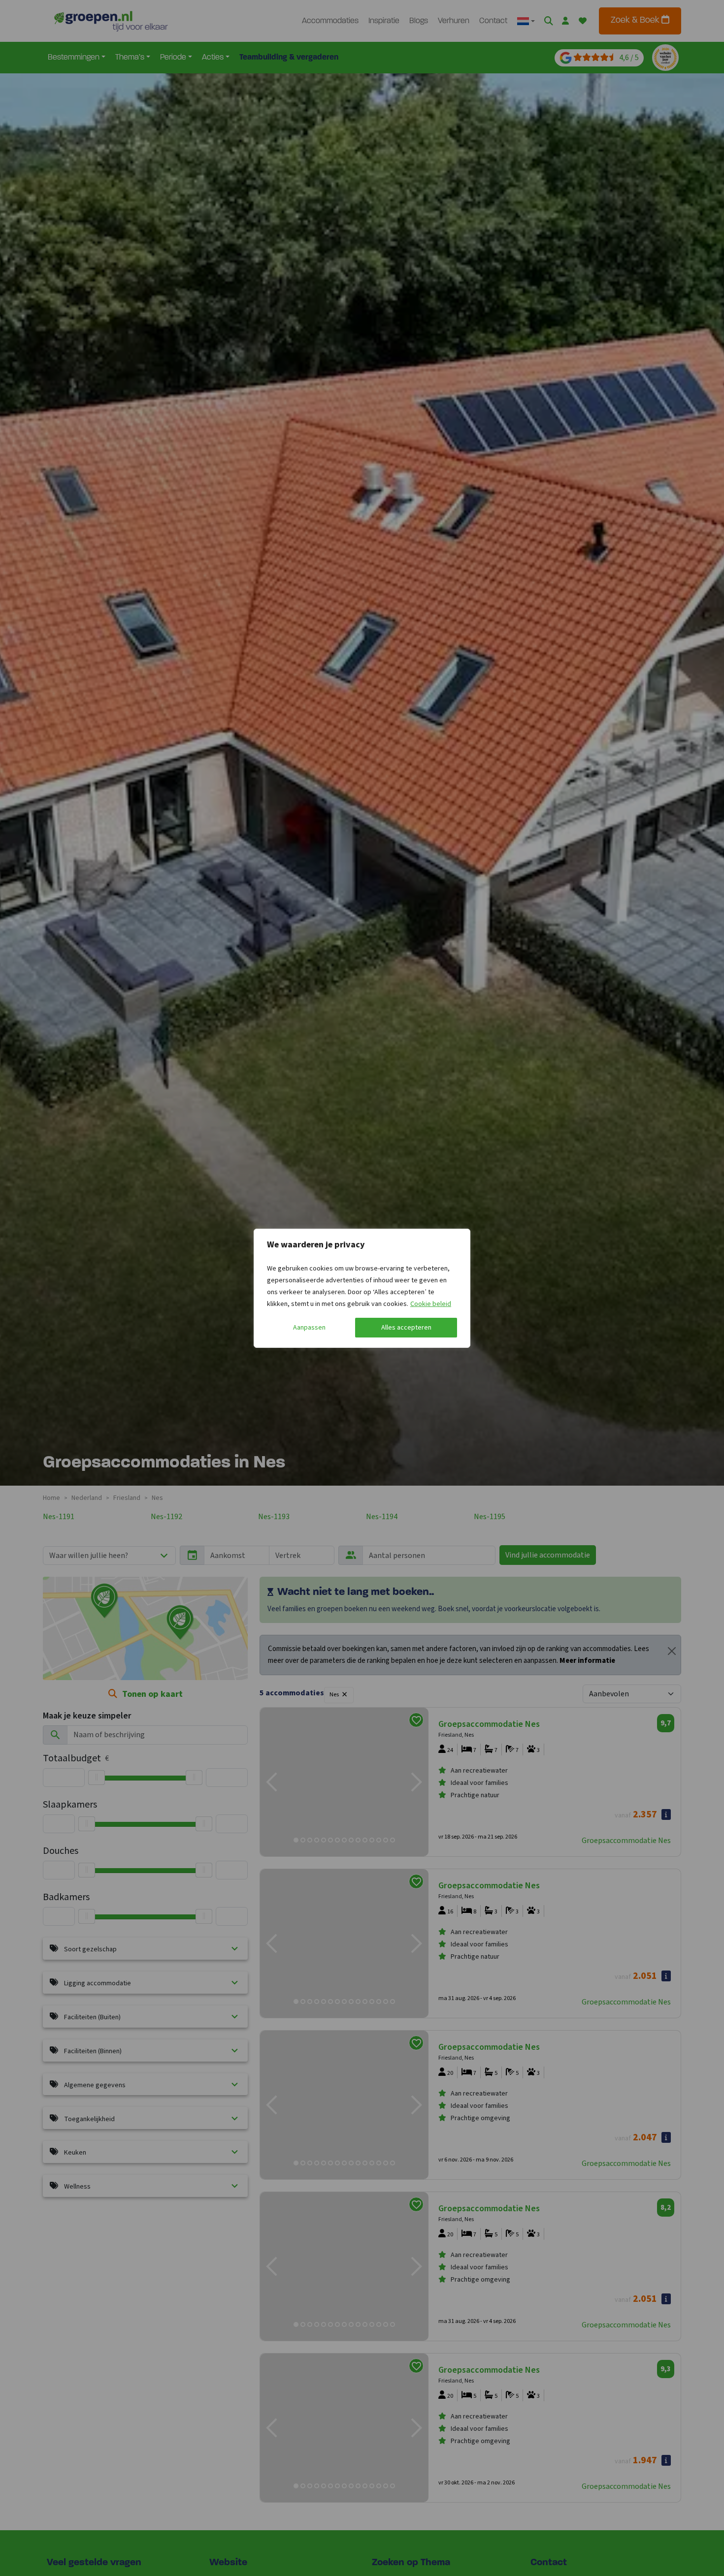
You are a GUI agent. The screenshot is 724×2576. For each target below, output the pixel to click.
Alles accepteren (406, 1328)
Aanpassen (309, 1328)
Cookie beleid (431, 1304)
